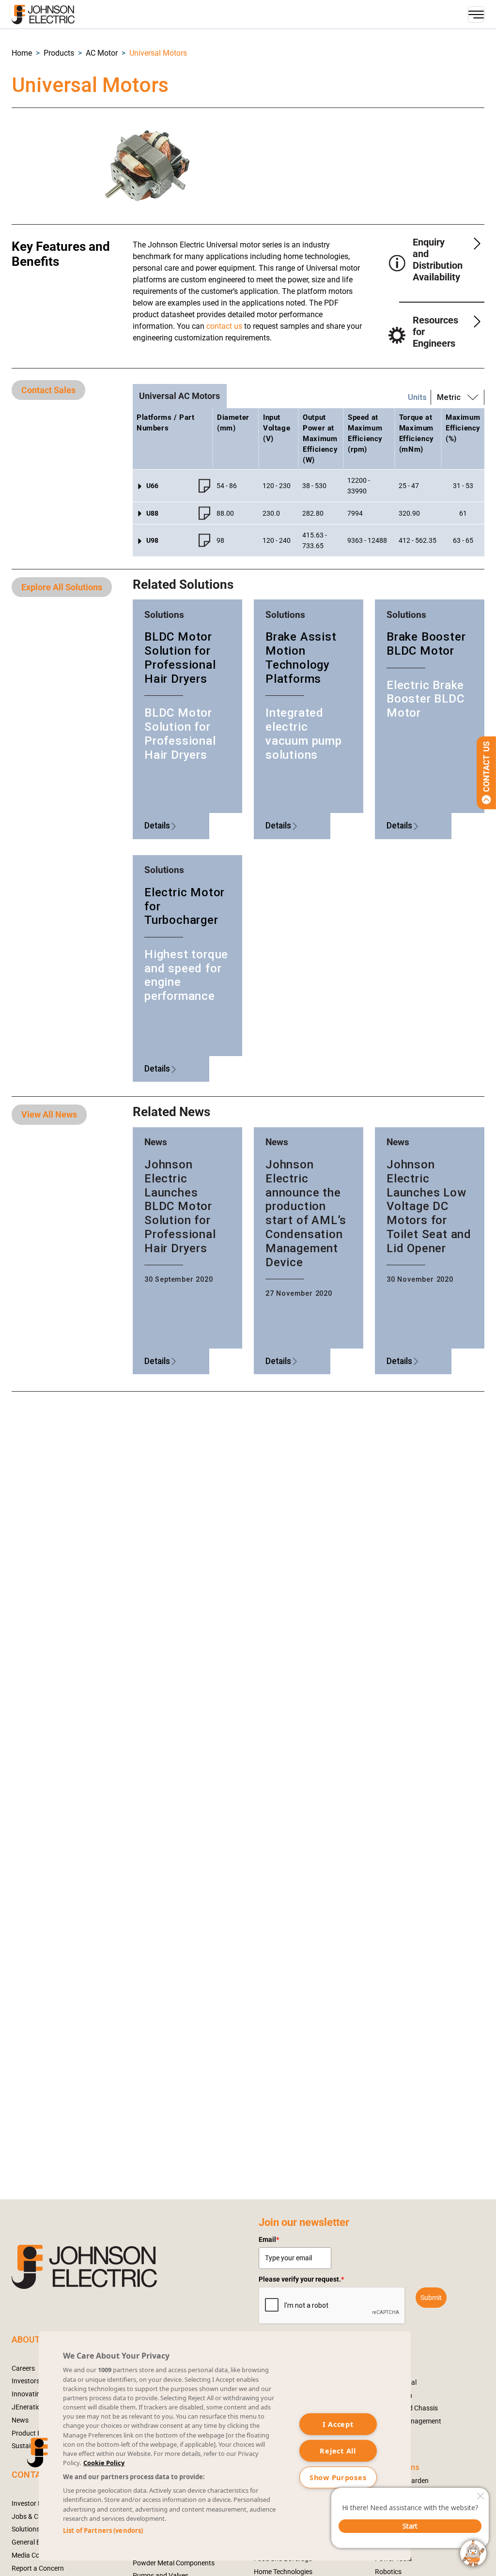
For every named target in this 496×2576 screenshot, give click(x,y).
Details (157, 826)
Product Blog (31, 2433)
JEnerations (30, 2407)
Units (417, 397)
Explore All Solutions (62, 587)
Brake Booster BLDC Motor (426, 644)
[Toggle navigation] (476, 15)
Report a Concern (38, 2568)
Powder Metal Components (174, 2563)
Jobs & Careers (34, 2516)
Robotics (388, 2572)
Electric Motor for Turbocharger (185, 906)
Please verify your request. (301, 2279)
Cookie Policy (104, 2463)
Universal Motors (158, 53)
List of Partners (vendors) (103, 2530)
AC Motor (102, 53)
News (20, 2420)
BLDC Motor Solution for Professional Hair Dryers (180, 658)
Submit (431, 2298)
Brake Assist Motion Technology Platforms (301, 658)
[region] (225, 2446)
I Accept (338, 2424)
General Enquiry (35, 2542)
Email (269, 2239)
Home (22, 53)
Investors (26, 2381)
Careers (23, 2368)
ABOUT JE (32, 2339)
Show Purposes (338, 2477)
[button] (22, 53)
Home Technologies (283, 2572)
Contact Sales (48, 390)
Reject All (338, 2451)
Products (59, 53)
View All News (49, 1114)
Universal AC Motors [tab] (179, 396)
